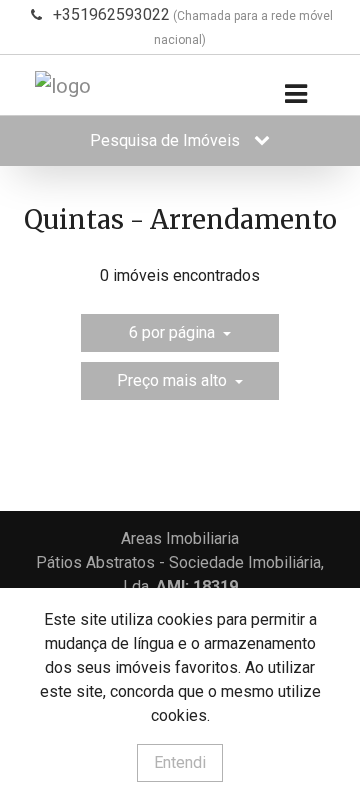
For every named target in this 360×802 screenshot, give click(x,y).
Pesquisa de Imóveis (167, 140)
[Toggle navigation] (295, 94)
